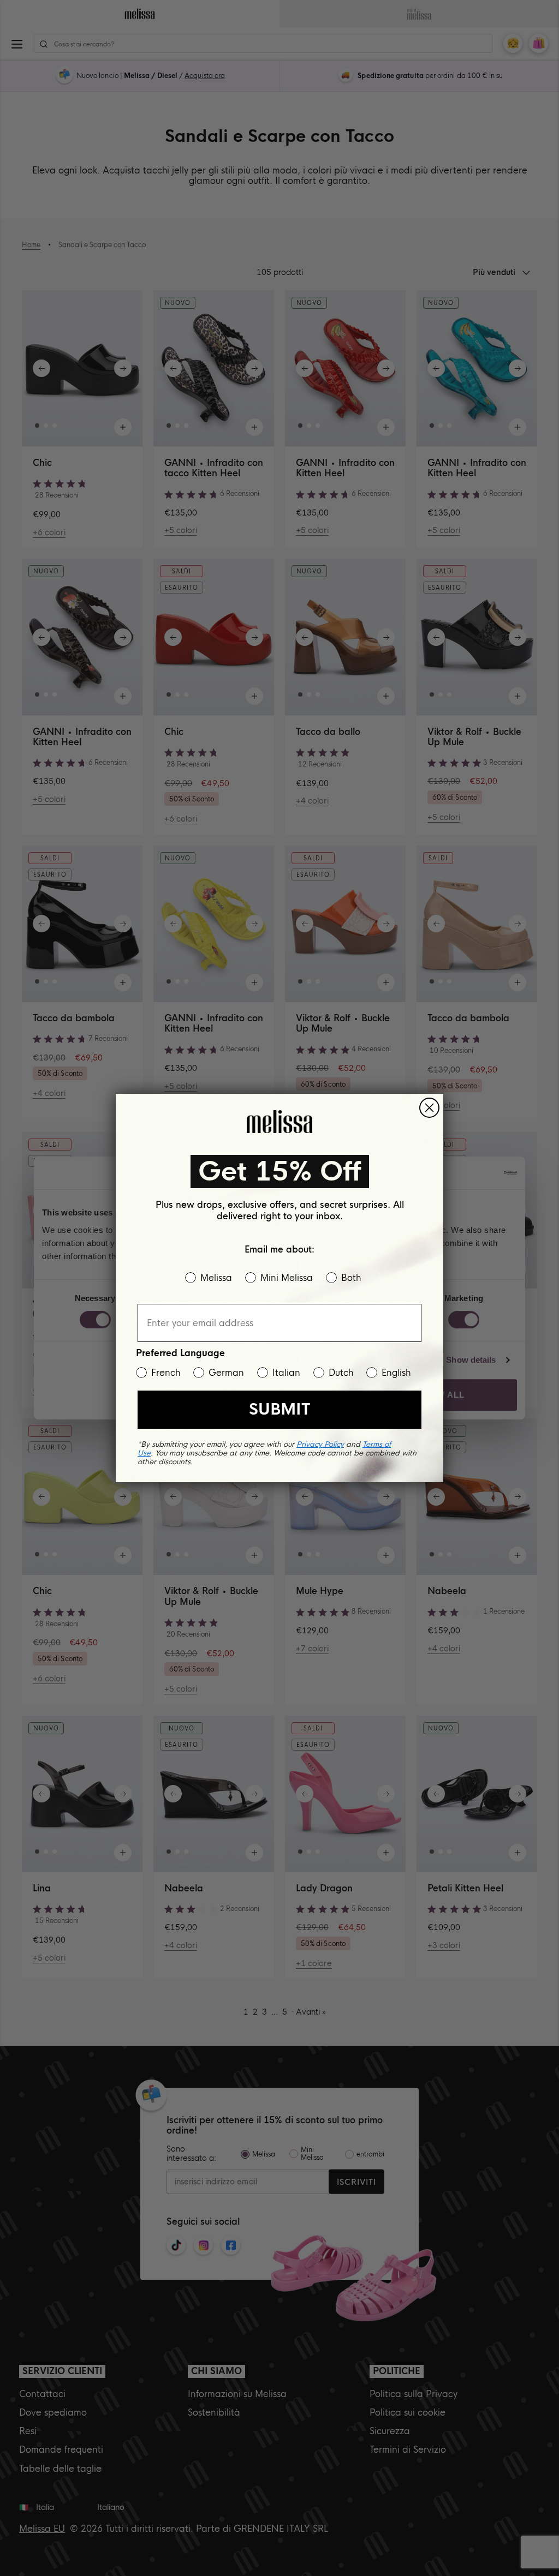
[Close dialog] (429, 1108)
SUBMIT (279, 1409)
